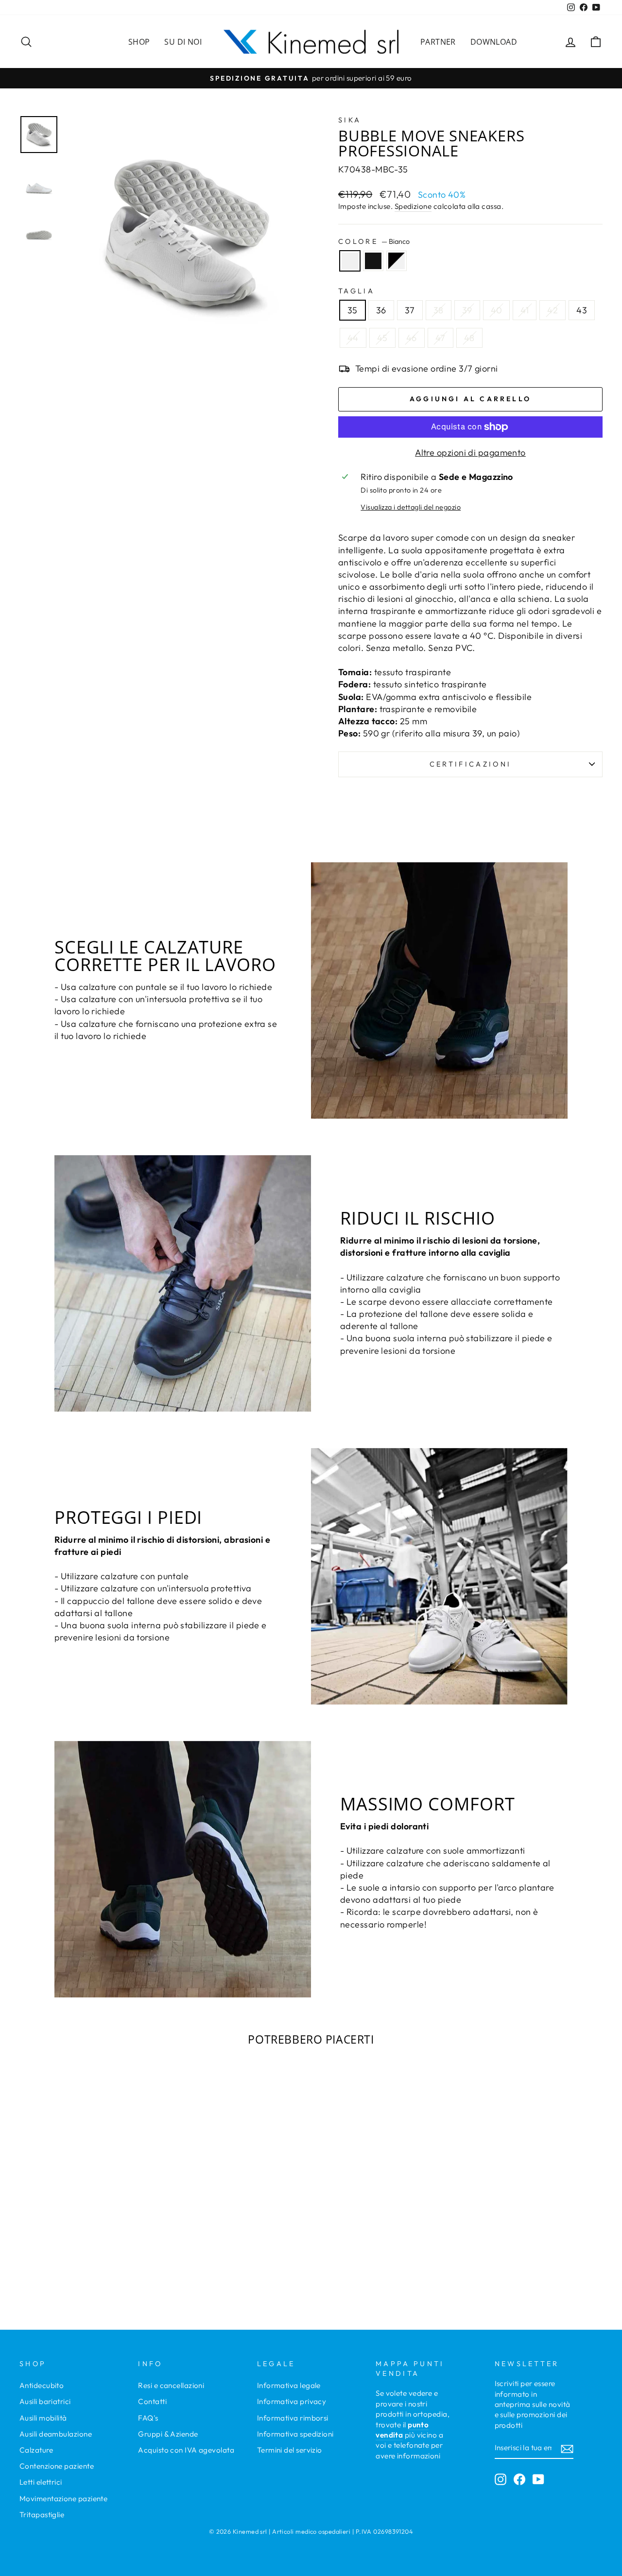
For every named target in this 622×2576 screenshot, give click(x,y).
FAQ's (148, 2418)
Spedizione (413, 206)
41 (525, 310)
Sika (350, 120)
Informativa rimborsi (293, 2418)
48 (469, 338)
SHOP (139, 42)
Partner (438, 42)
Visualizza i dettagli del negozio (411, 507)
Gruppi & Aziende (168, 2434)
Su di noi (183, 42)
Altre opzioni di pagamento (470, 452)
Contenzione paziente (57, 2466)
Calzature (36, 2450)
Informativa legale (289, 2385)
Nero (373, 261)
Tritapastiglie (42, 2515)
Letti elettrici (41, 2482)
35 (353, 310)
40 (497, 310)
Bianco (350, 261)
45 (382, 338)
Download (494, 42)
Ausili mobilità (43, 2418)
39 (467, 310)
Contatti (152, 2401)
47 (441, 338)
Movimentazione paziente (63, 2499)
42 (553, 310)
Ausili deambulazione (56, 2434)
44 (353, 338)
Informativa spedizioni (295, 2434)
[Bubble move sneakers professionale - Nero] (88, 2260)
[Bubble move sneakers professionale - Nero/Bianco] (101, 2260)
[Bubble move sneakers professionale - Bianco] (75, 2260)
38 (439, 310)
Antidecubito (42, 2385)
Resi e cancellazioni (171, 2385)
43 (582, 310)
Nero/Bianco (397, 261)
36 (381, 310)
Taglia (356, 291)
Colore (374, 241)
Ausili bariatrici (45, 2401)
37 (410, 310)
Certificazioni (470, 764)
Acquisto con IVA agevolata (186, 2450)
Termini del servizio (290, 2450)
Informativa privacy (292, 2401)
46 (412, 338)
